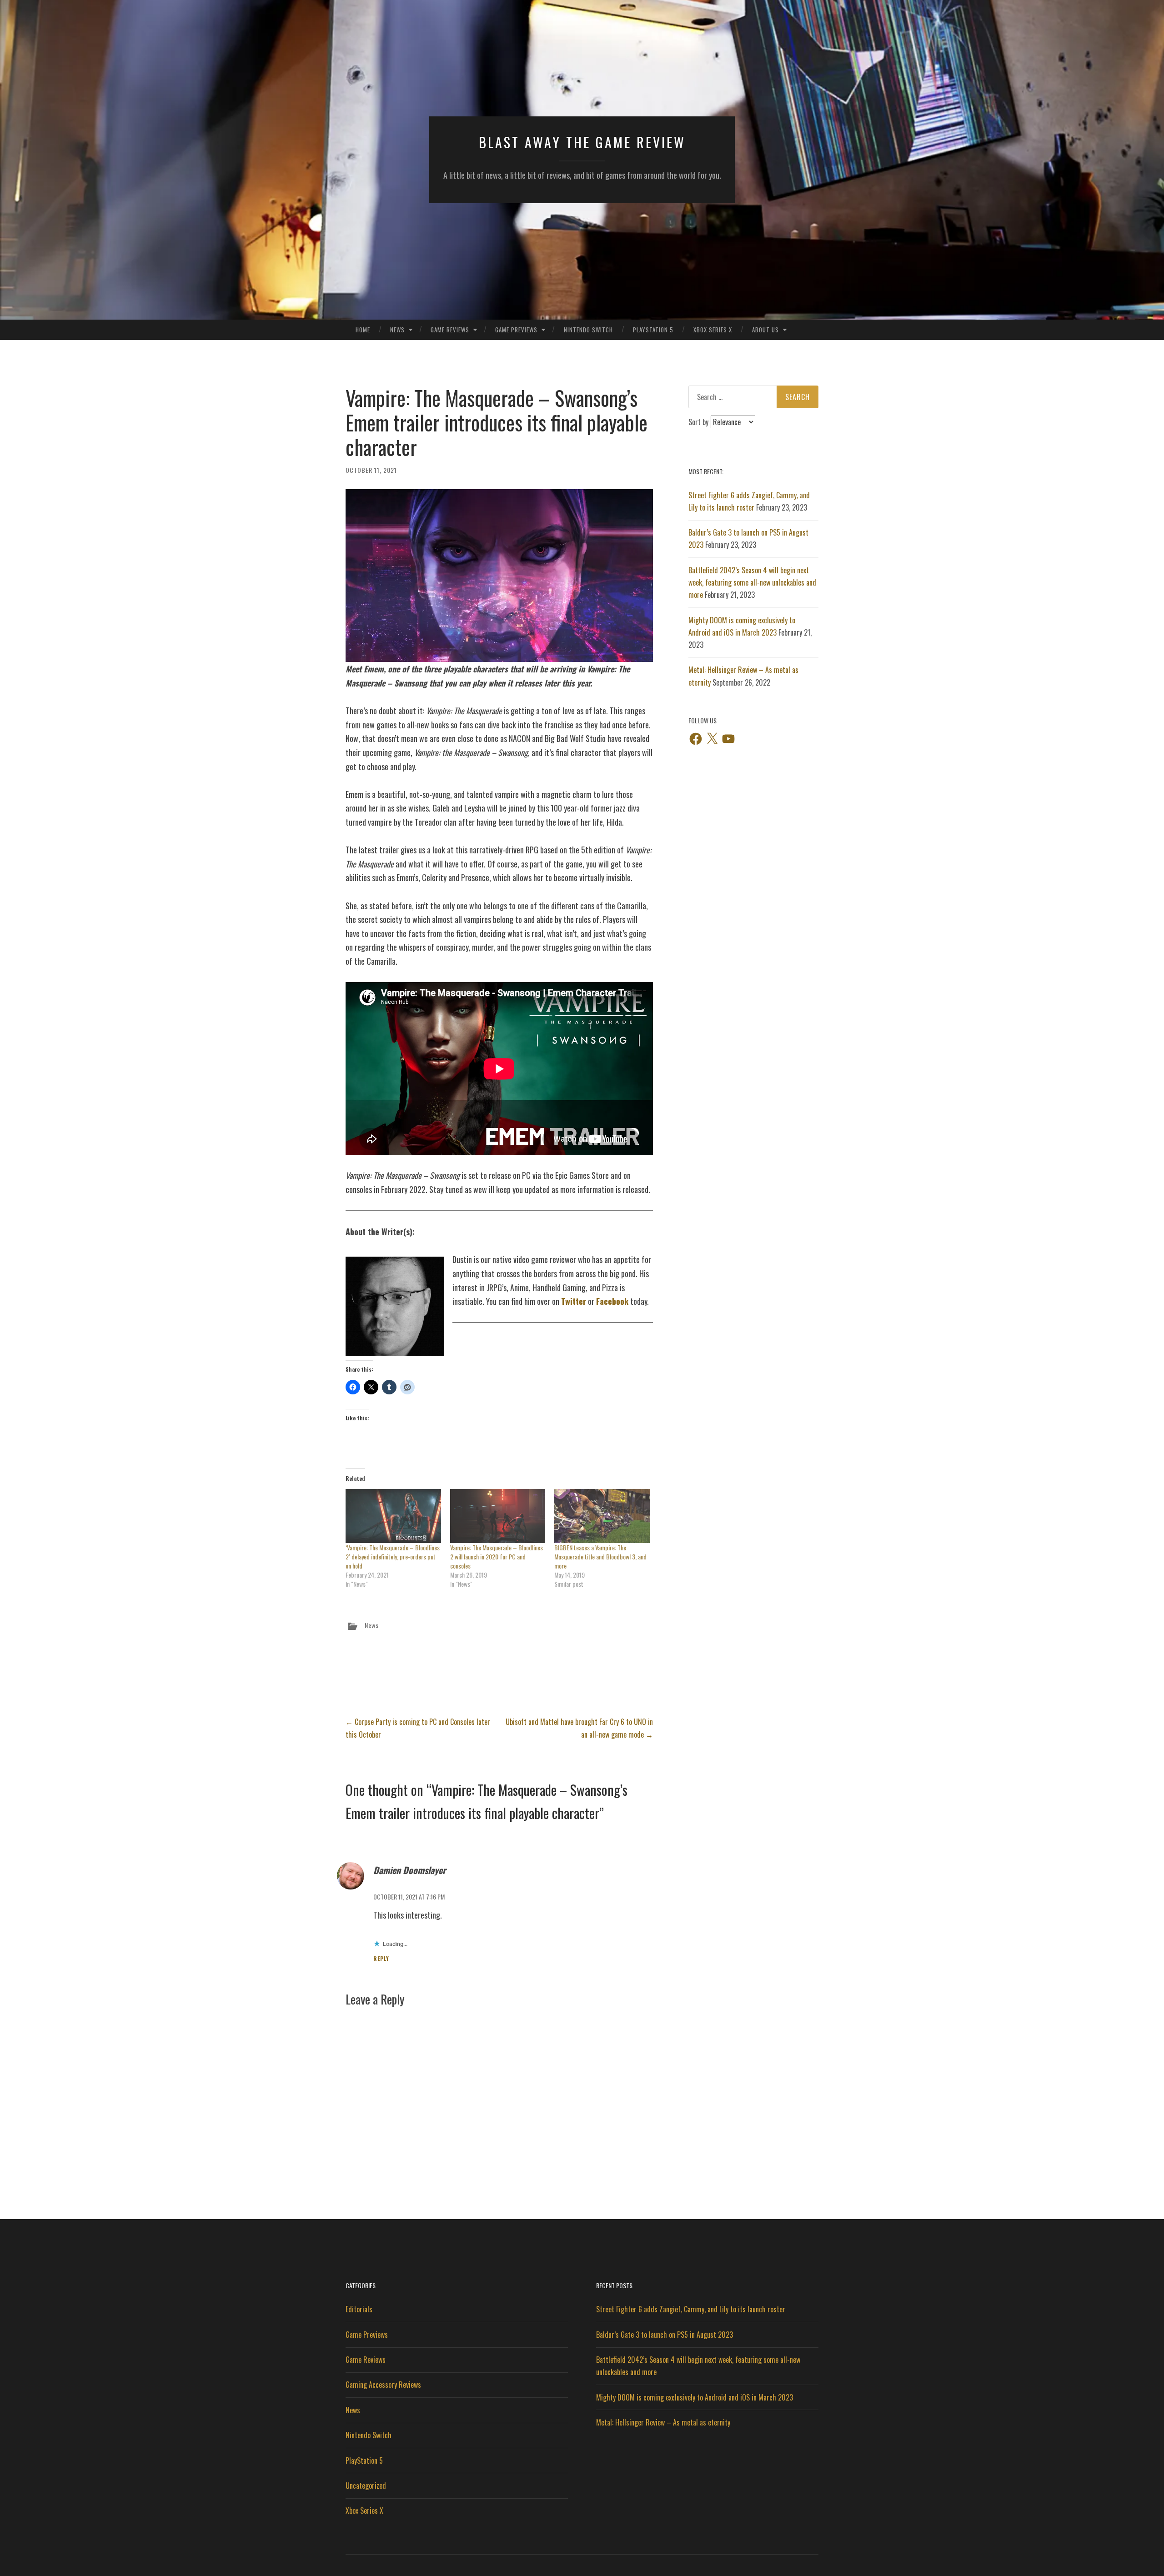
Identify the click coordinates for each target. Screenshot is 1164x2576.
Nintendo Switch (588, 330)
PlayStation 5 (653, 330)
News (397, 330)
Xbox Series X (713, 330)
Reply (381, 1958)
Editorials (359, 2309)
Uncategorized (366, 2486)
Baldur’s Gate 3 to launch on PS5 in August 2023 (665, 2335)
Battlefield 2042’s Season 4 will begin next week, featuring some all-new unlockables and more (752, 582)
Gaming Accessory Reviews (383, 2385)
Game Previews (516, 330)
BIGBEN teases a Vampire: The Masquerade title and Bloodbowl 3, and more (600, 1556)
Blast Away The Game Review (582, 142)
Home (363, 330)
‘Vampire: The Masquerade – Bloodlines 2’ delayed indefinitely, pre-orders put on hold (393, 1556)
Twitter (574, 1301)
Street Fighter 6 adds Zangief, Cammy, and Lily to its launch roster (691, 2309)
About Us (765, 330)
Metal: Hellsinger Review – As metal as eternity (663, 2422)
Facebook (612, 1301)
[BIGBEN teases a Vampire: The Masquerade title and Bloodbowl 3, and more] (602, 1516)
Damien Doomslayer (410, 1870)
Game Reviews (450, 330)
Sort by (699, 422)
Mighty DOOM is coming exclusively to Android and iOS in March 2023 (695, 2397)
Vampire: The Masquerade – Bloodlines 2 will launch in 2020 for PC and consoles (497, 1556)
